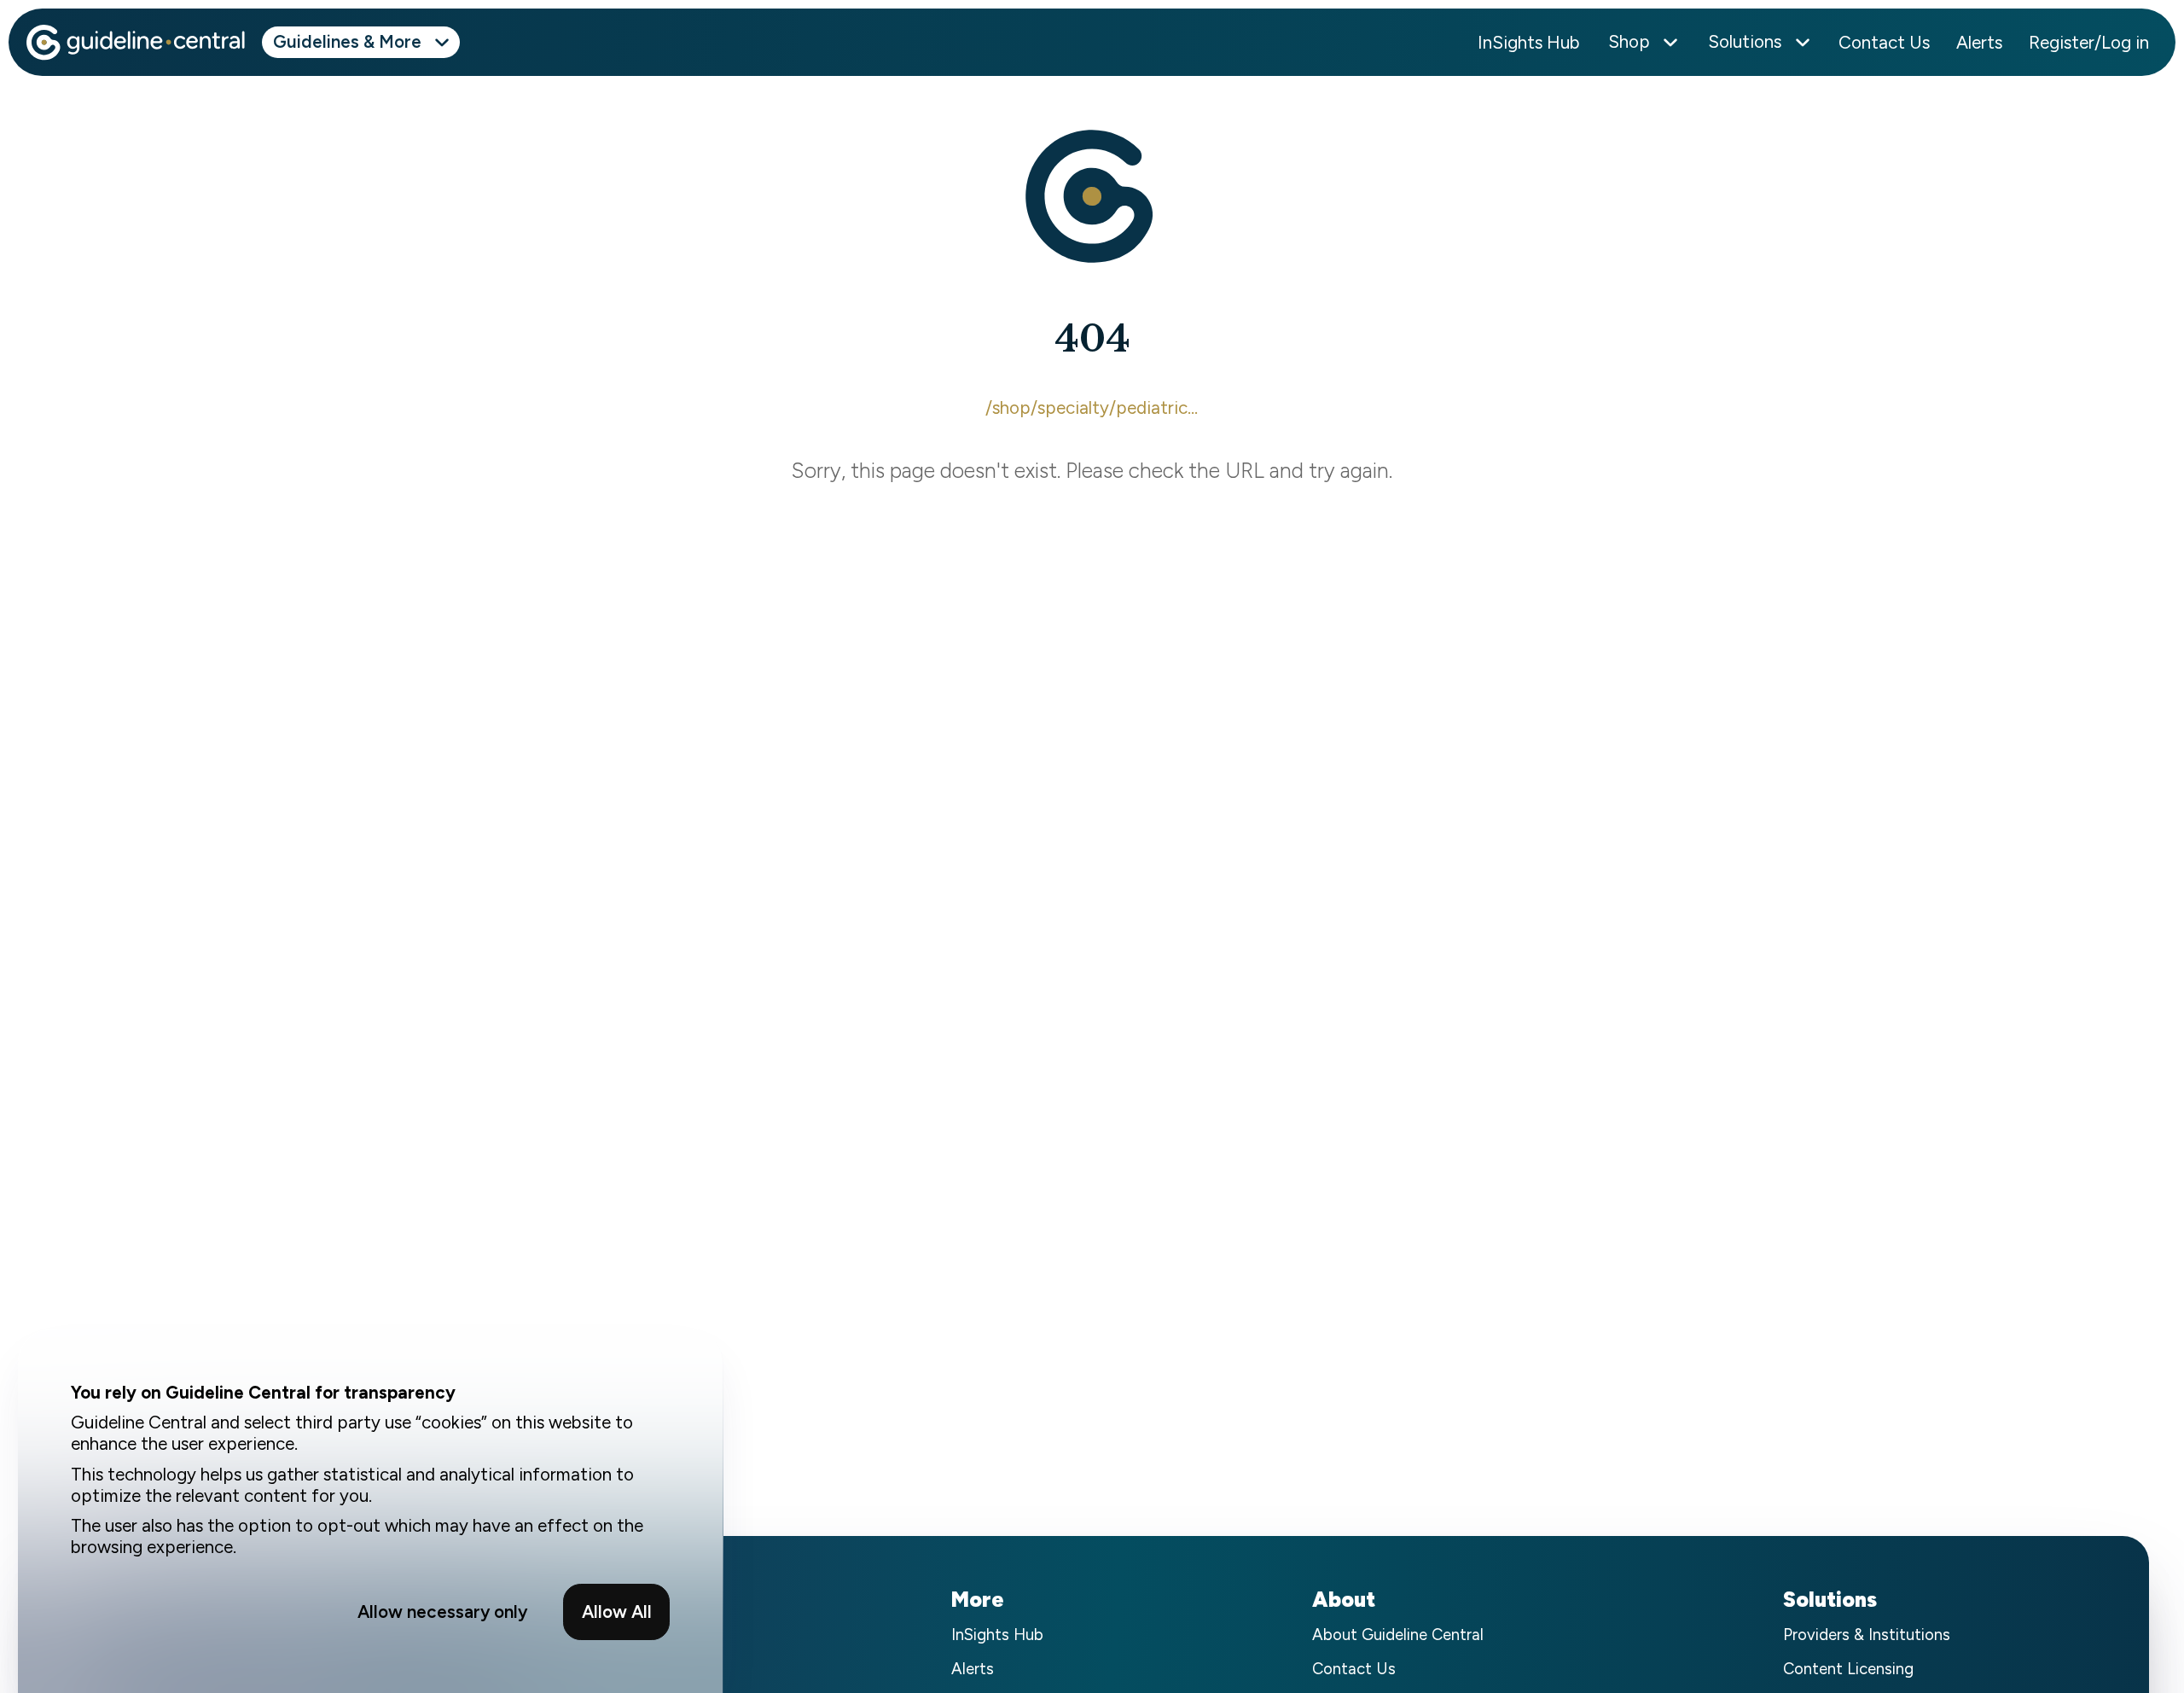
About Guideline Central (1398, 1635)
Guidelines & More (347, 41)
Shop (1629, 41)
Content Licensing (1848, 1670)
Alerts (1979, 42)
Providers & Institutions (1867, 1635)
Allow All (617, 1612)
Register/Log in (2089, 42)
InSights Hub (1529, 42)
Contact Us (1884, 42)
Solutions (1745, 41)
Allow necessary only (442, 1612)
